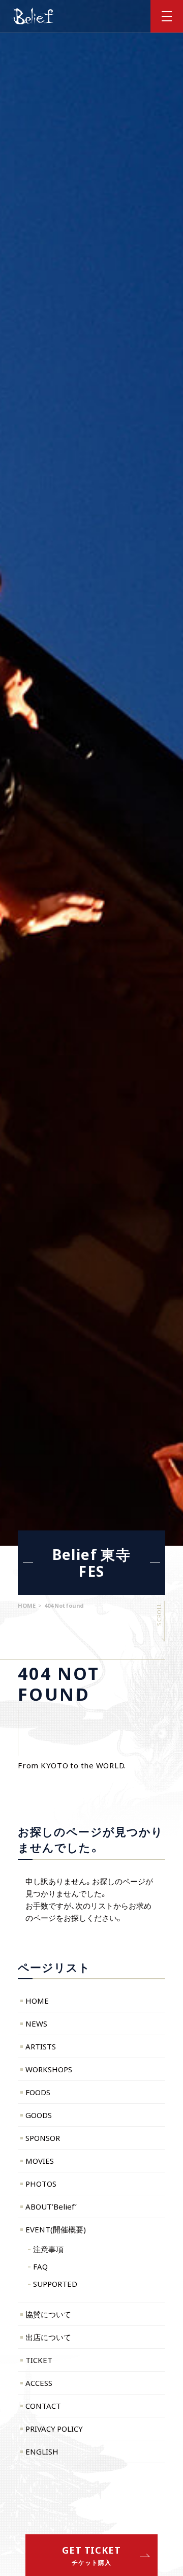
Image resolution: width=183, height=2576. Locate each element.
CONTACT (43, 2406)
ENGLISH (42, 2451)
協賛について (48, 2314)
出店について (48, 2337)
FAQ (40, 2266)
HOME (37, 2001)
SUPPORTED (55, 2284)
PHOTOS (41, 2184)
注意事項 (48, 2249)
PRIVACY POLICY (54, 2429)
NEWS (36, 2023)
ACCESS (39, 2383)
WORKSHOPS (49, 2069)
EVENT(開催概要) (56, 2229)
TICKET (39, 2360)
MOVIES (40, 2161)
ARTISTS (41, 2046)
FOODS (38, 2092)
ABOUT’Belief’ (51, 2206)
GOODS (39, 2115)
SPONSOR (43, 2138)
